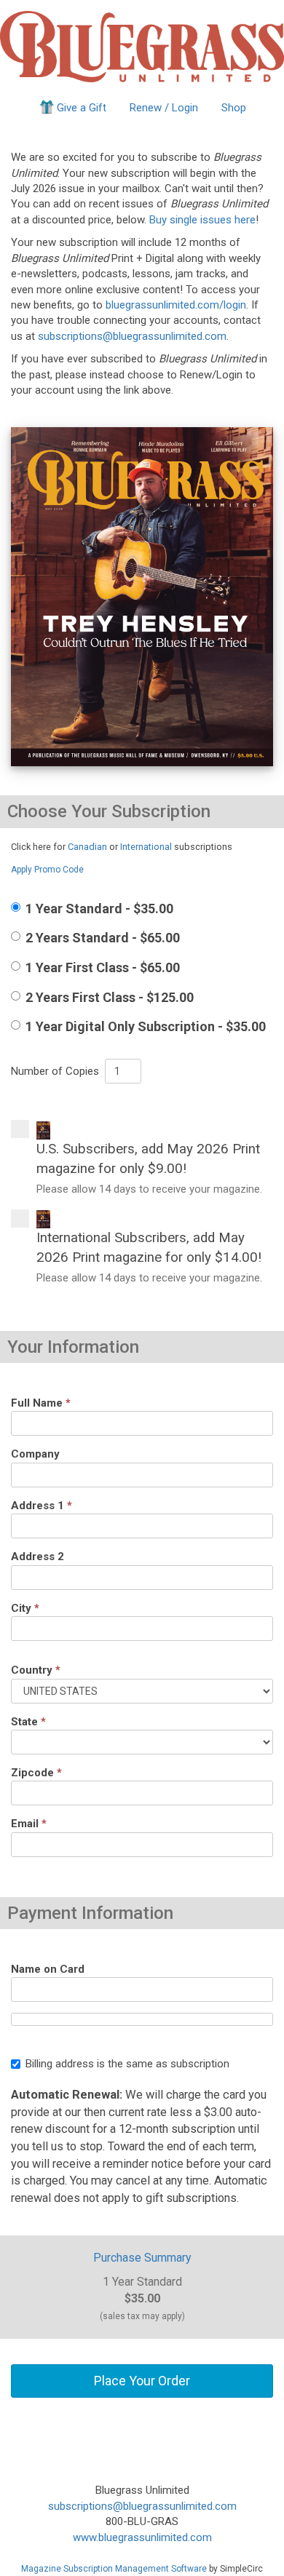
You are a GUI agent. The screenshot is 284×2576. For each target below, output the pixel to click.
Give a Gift (82, 108)
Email (29, 1824)
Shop (234, 108)
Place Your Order (142, 2381)
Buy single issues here (202, 220)
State (28, 1722)
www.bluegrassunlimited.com (142, 2537)
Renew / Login (164, 108)
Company (35, 1454)
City (25, 1608)
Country (36, 1670)
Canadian (87, 847)
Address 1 (42, 1506)
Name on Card (48, 1969)
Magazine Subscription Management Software (114, 2569)
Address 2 (38, 1557)
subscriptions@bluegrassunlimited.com (132, 336)
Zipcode (36, 1773)
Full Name (41, 1403)
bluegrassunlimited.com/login (176, 305)
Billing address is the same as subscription (127, 2064)
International (146, 847)
